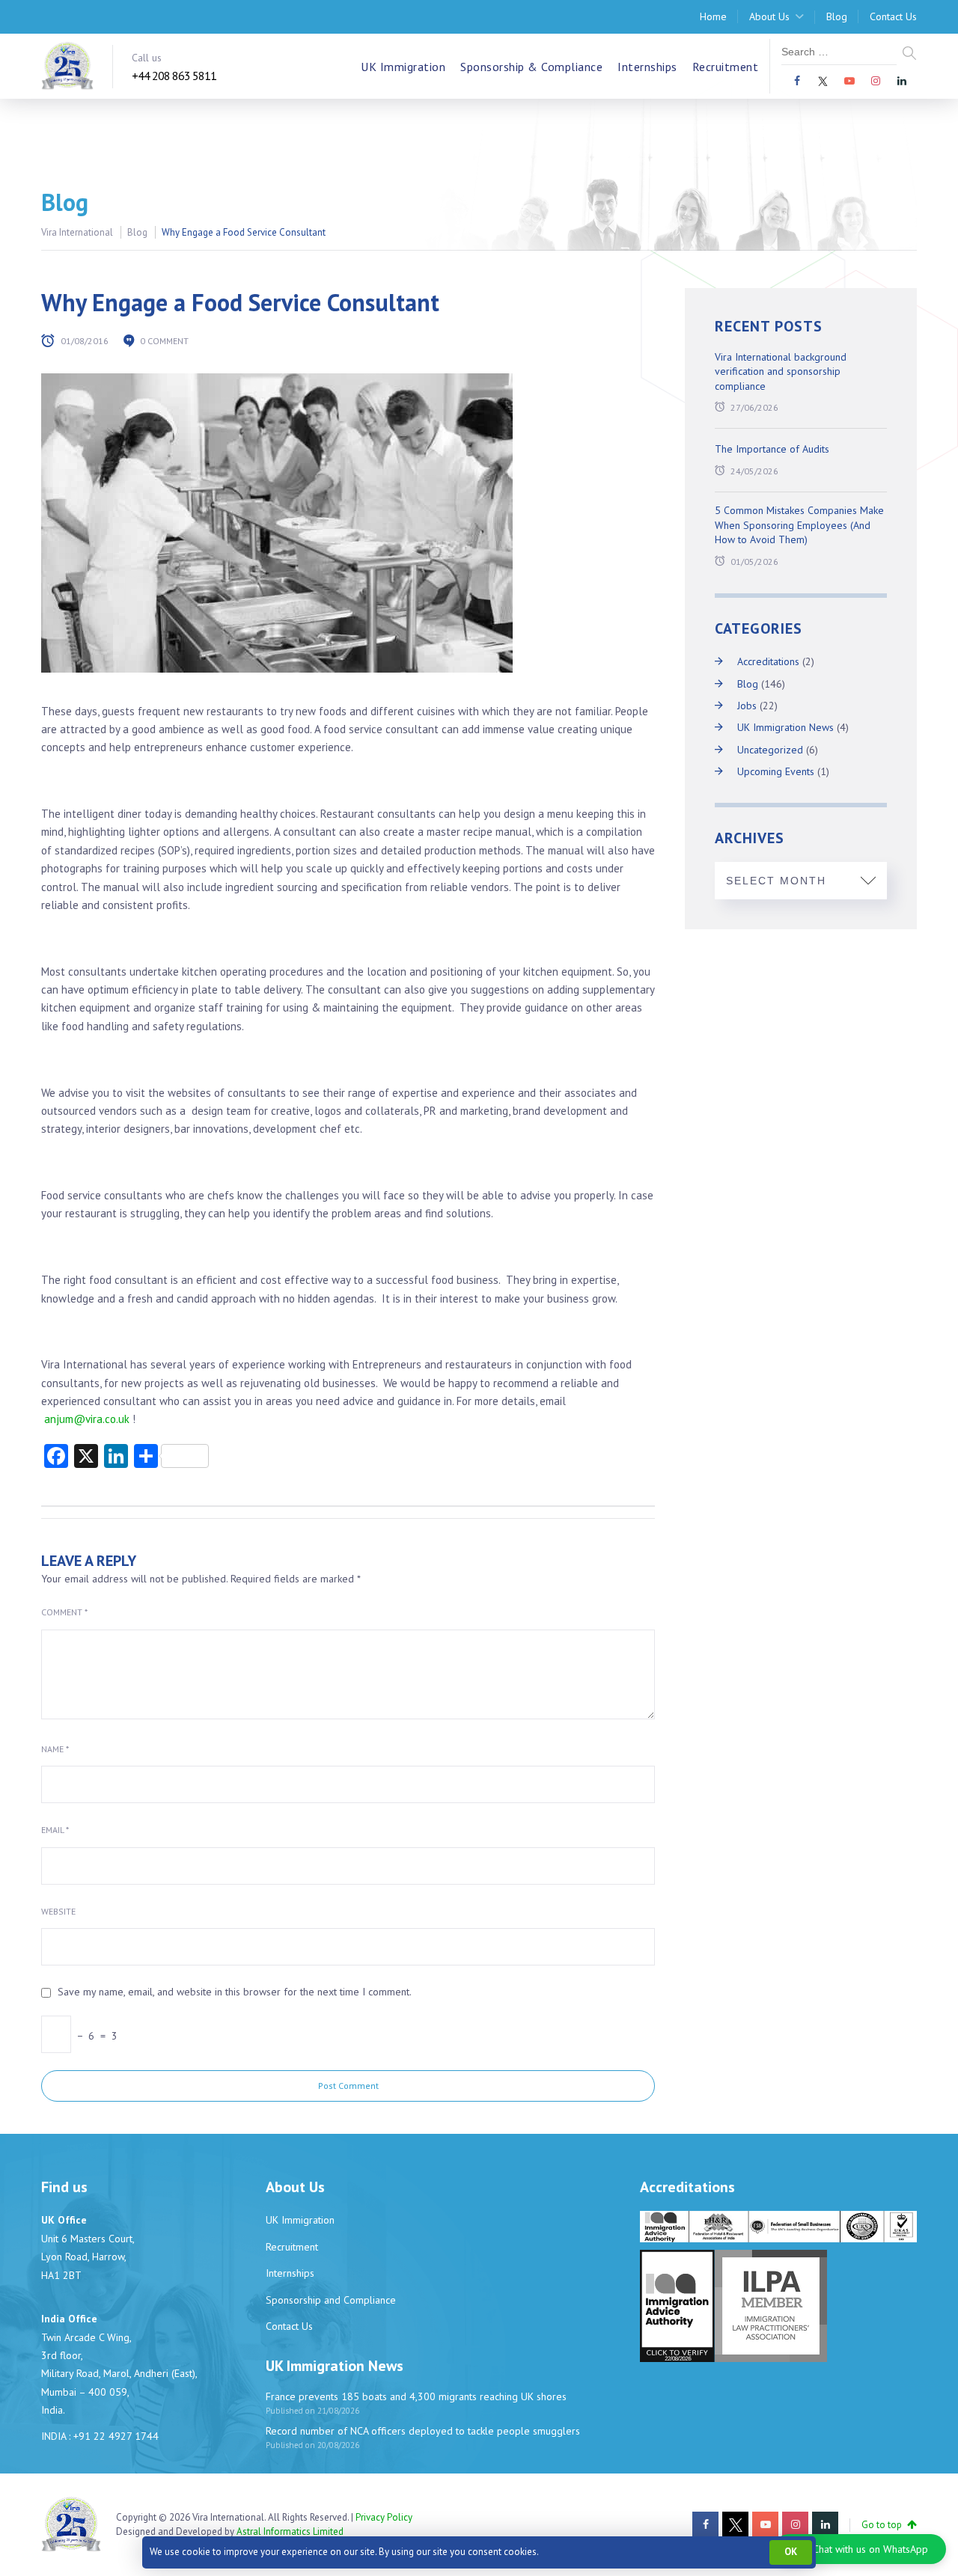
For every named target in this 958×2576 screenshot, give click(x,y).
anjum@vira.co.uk (87, 1419)
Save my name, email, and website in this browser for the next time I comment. (235, 1992)
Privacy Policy (384, 2517)
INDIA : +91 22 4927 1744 (100, 2436)
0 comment (164, 341)
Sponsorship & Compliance (531, 67)
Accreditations (768, 661)
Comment (64, 1612)
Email (55, 1830)
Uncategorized (770, 750)
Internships (647, 67)
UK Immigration (403, 67)
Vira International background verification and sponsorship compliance (781, 371)
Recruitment (726, 67)
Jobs (747, 706)
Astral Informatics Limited (290, 2531)
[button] (860, 2549)
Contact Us (893, 16)
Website (58, 1911)
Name (55, 1749)
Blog (837, 16)
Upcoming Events (776, 771)
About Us (769, 16)
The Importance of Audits (772, 449)
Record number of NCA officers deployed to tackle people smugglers (423, 2431)
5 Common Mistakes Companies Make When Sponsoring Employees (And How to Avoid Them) (799, 525)
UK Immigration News (785, 727)
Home (713, 16)
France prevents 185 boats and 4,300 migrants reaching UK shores (416, 2396)
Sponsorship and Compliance (331, 2300)
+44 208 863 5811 (174, 76)
